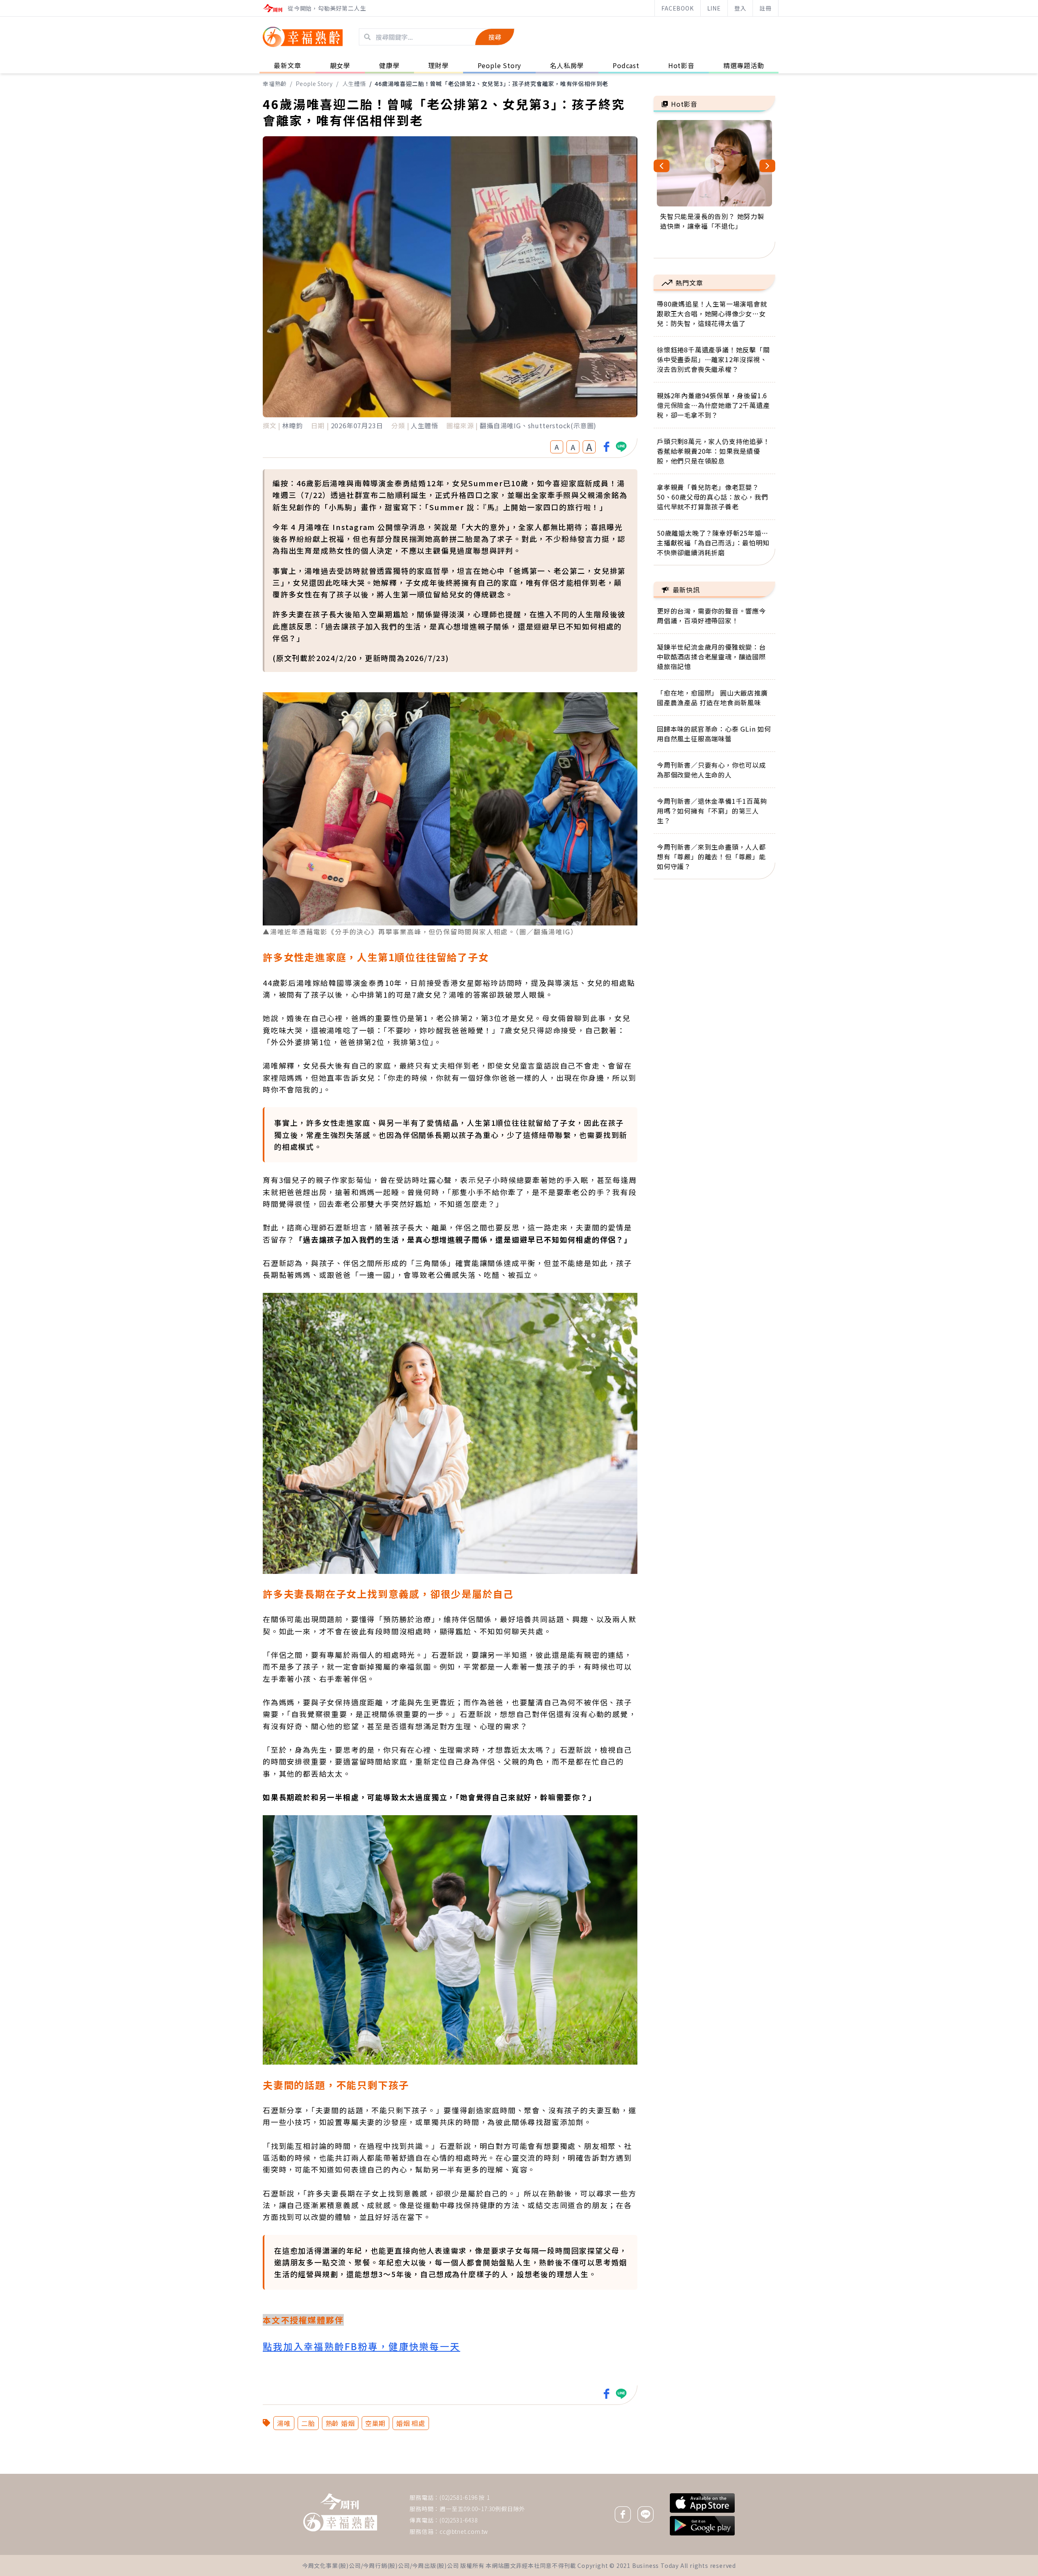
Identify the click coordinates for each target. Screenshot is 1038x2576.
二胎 (308, 2423)
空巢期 (375, 2423)
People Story (315, 84)
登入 (740, 8)
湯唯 (284, 2423)
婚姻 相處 (411, 2423)
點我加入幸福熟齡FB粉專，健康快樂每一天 (361, 2346)
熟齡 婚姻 (340, 2423)
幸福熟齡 (275, 84)
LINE (714, 8)
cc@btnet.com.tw (464, 2531)
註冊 (766, 8)
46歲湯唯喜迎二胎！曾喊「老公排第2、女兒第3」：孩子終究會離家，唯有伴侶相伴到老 (491, 84)
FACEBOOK (677, 8)
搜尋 (495, 37)
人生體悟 (354, 84)
